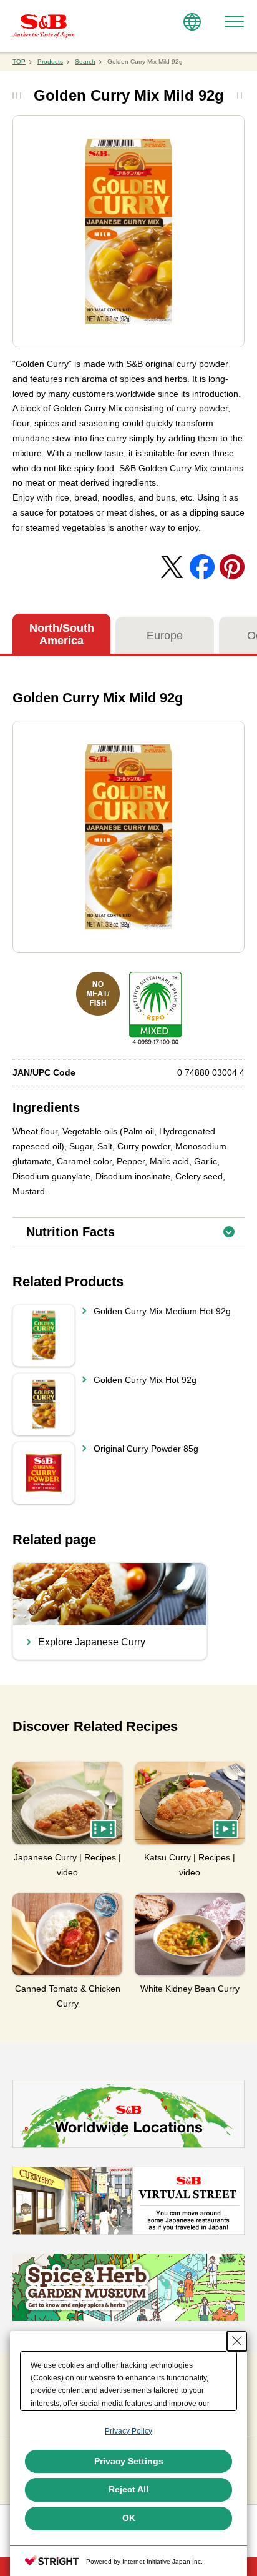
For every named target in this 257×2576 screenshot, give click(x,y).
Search (85, 62)
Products (50, 62)
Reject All (128, 2489)
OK (129, 2518)
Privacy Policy (128, 2431)
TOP (19, 62)
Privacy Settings (129, 2461)
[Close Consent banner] (237, 2341)
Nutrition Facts (135, 1228)
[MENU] (234, 22)
